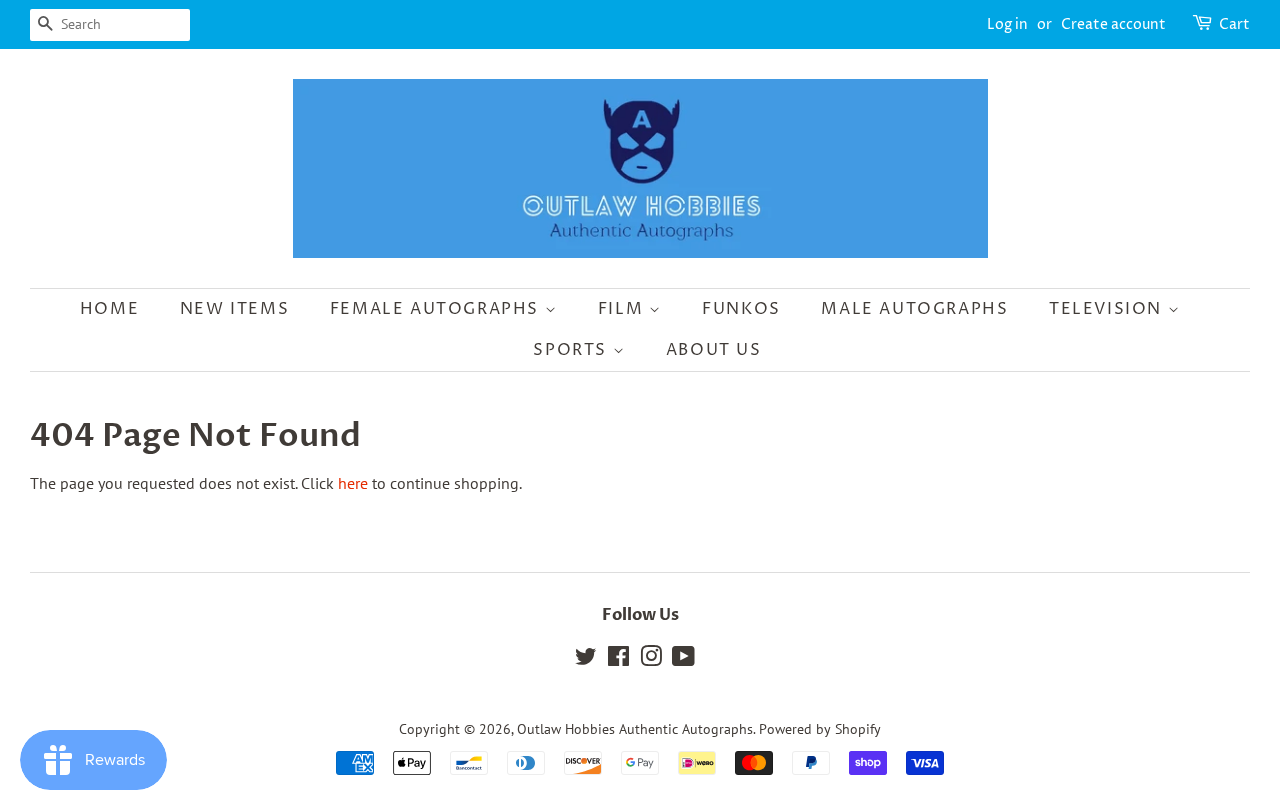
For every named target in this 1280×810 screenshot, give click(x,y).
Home (109, 309)
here (353, 483)
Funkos (741, 309)
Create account (1113, 24)
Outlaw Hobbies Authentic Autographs (635, 729)
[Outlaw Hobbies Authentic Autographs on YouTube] (683, 660)
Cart (1234, 24)
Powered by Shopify (820, 729)
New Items (234, 309)
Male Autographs (914, 309)
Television (1108, 309)
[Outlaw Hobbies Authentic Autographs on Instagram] (651, 660)
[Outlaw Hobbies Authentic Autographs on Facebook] (618, 660)
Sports (572, 350)
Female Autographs (437, 309)
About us (714, 350)
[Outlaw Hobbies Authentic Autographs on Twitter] (586, 660)
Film (623, 309)
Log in (1007, 24)
